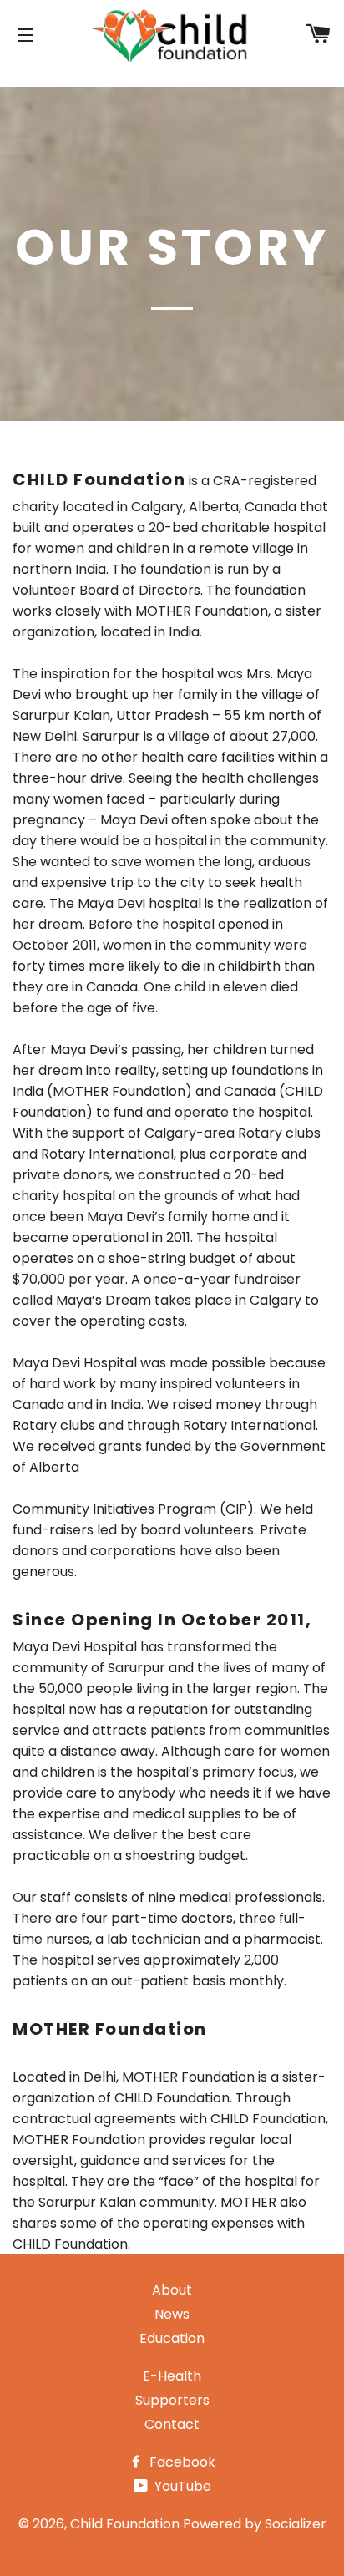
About (172, 2290)
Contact (172, 2424)
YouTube (181, 2486)
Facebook (181, 2462)
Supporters (172, 2400)
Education (172, 2338)
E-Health (172, 2376)
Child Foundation (125, 2524)
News (172, 2314)
